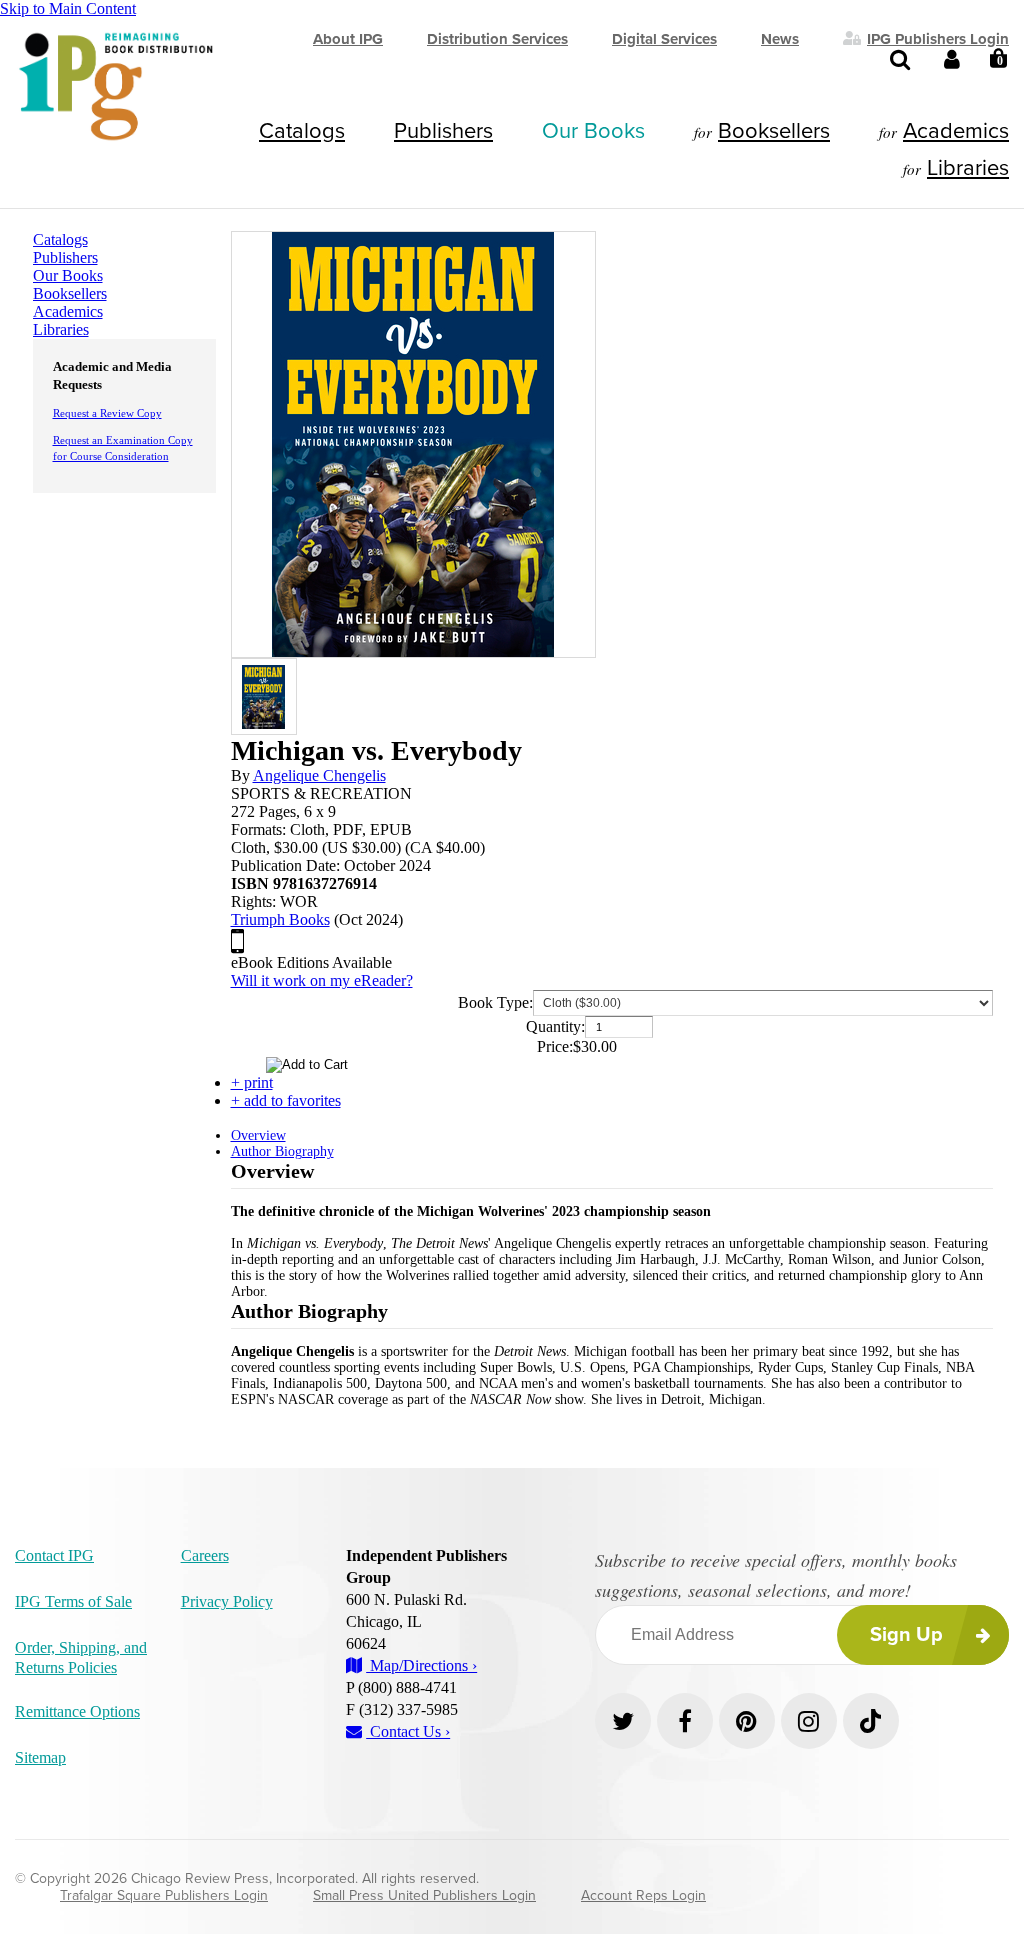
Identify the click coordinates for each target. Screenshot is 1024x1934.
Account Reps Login (643, 1895)
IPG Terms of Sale (73, 1601)
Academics (956, 131)
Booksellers (774, 131)
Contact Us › (408, 1731)
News (780, 39)
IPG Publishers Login (938, 38)
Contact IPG (54, 1555)
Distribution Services (497, 39)
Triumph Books (280, 919)
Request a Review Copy (107, 413)
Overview (258, 1135)
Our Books (593, 131)
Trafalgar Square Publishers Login (164, 1895)
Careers (205, 1555)
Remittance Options (77, 1711)
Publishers (443, 131)
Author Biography (282, 1151)
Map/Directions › (421, 1665)
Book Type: (495, 1002)
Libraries (968, 168)
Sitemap (40, 1757)
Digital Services (664, 39)
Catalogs (302, 131)
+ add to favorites (286, 1100)
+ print (252, 1082)
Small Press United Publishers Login (424, 1895)
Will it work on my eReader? (322, 980)
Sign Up (906, 1635)
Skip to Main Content (68, 8)
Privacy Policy (227, 1601)
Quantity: (555, 1026)
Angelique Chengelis (319, 775)
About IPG (348, 39)
